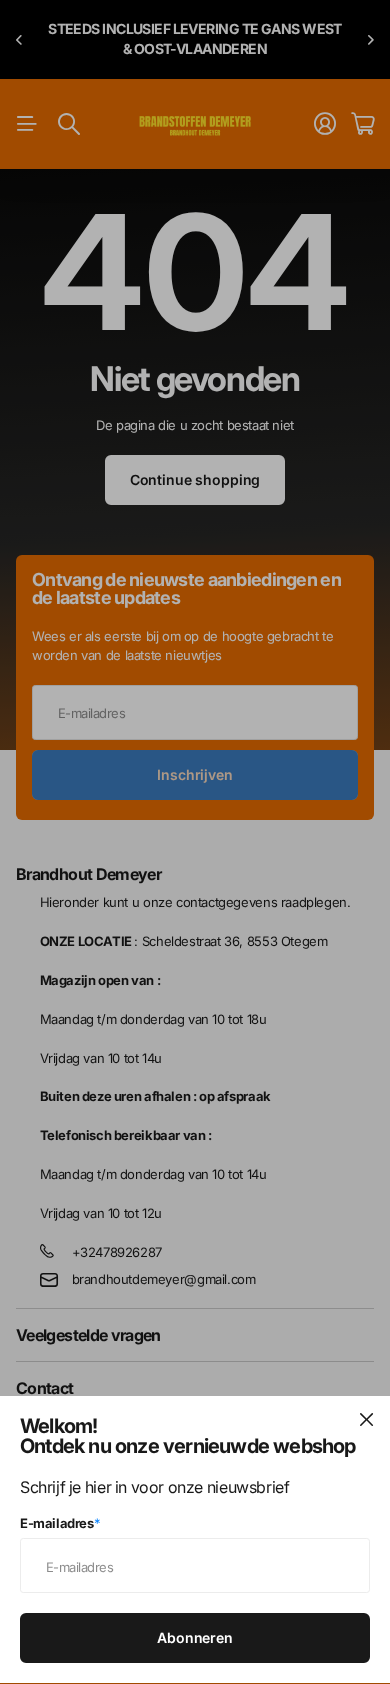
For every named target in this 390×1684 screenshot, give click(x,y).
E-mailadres (60, 1523)
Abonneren (195, 1637)
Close (366, 1420)
